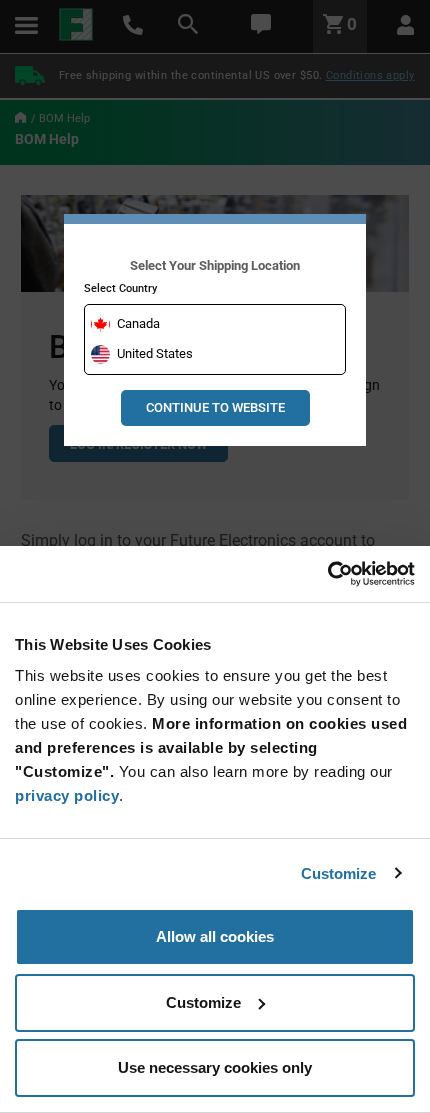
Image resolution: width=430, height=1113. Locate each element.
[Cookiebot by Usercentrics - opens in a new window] (327, 574)
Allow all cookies (215, 936)
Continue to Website (215, 407)
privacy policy (67, 795)
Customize (339, 873)
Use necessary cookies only (215, 1067)
